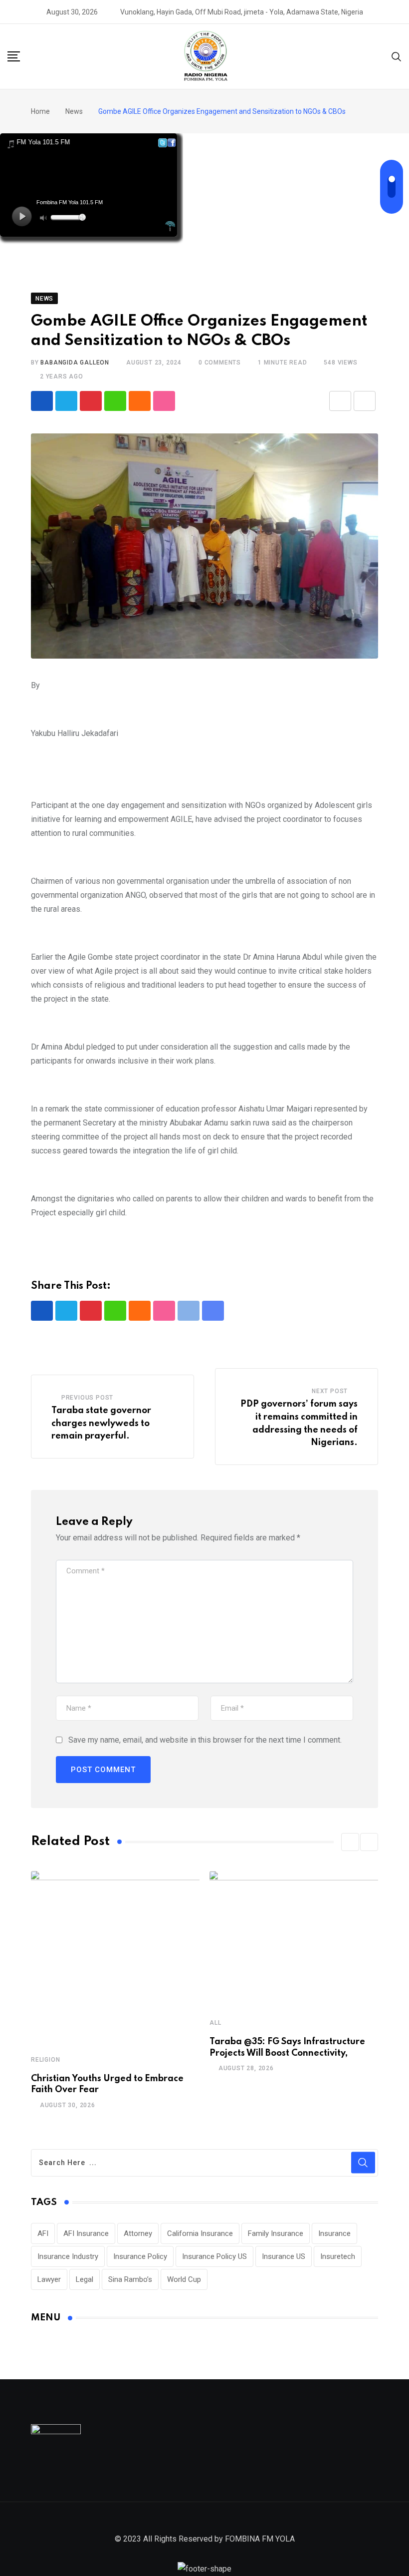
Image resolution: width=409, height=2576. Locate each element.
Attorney (138, 2233)
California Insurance (200, 2233)
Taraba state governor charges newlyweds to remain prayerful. (101, 1423)
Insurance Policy (140, 2256)
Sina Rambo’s (130, 2279)
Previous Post (87, 1398)
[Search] (397, 56)
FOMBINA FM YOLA (260, 2539)
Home (40, 111)
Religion (45, 2060)
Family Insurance (276, 2233)
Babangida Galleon (75, 363)
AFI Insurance (86, 2233)
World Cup (184, 2279)
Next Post (330, 1391)
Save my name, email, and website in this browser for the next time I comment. (205, 1740)
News (74, 111)
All (215, 2023)
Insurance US (284, 2256)
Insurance (334, 2233)
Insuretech (338, 2256)
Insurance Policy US (214, 2256)
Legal (85, 2279)
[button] (350, 1842)
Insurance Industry (68, 2256)
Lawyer (49, 2279)
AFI (43, 2233)
